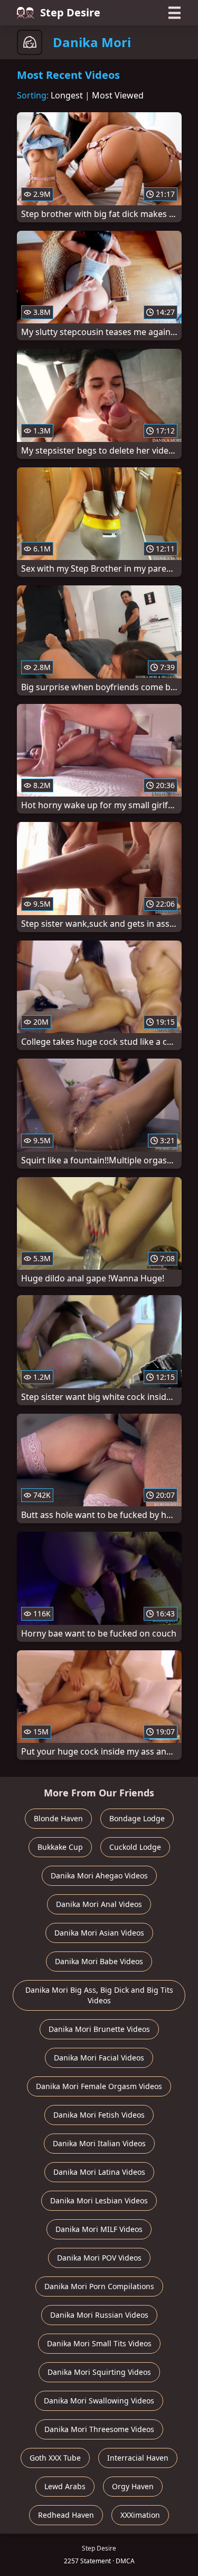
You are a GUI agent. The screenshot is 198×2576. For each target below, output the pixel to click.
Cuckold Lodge (135, 1847)
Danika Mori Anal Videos (99, 1904)
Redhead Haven (66, 2515)
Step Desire (70, 12)
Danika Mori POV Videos (99, 2258)
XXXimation (140, 2515)
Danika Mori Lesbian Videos (99, 2200)
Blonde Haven (58, 1818)
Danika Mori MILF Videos (99, 2229)
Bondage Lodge (137, 1818)
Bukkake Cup (60, 1847)
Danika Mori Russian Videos (99, 2315)
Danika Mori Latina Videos (99, 2172)
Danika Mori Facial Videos (99, 2058)
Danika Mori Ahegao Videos (99, 1875)
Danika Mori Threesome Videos (99, 2429)
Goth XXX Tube (55, 2458)
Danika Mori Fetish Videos (99, 2115)
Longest (67, 95)
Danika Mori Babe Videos (99, 1961)
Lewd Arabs (65, 2486)
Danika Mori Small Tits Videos (99, 2343)
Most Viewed (118, 95)
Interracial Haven (138, 2458)
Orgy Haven (133, 2486)
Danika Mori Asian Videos (99, 1933)
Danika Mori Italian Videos (99, 2143)
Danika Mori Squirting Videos (99, 2372)
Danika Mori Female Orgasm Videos (99, 2086)
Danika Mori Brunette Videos (99, 2029)
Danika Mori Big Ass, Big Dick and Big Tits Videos (99, 1995)
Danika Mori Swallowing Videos (99, 2401)
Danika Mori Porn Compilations (99, 2286)
